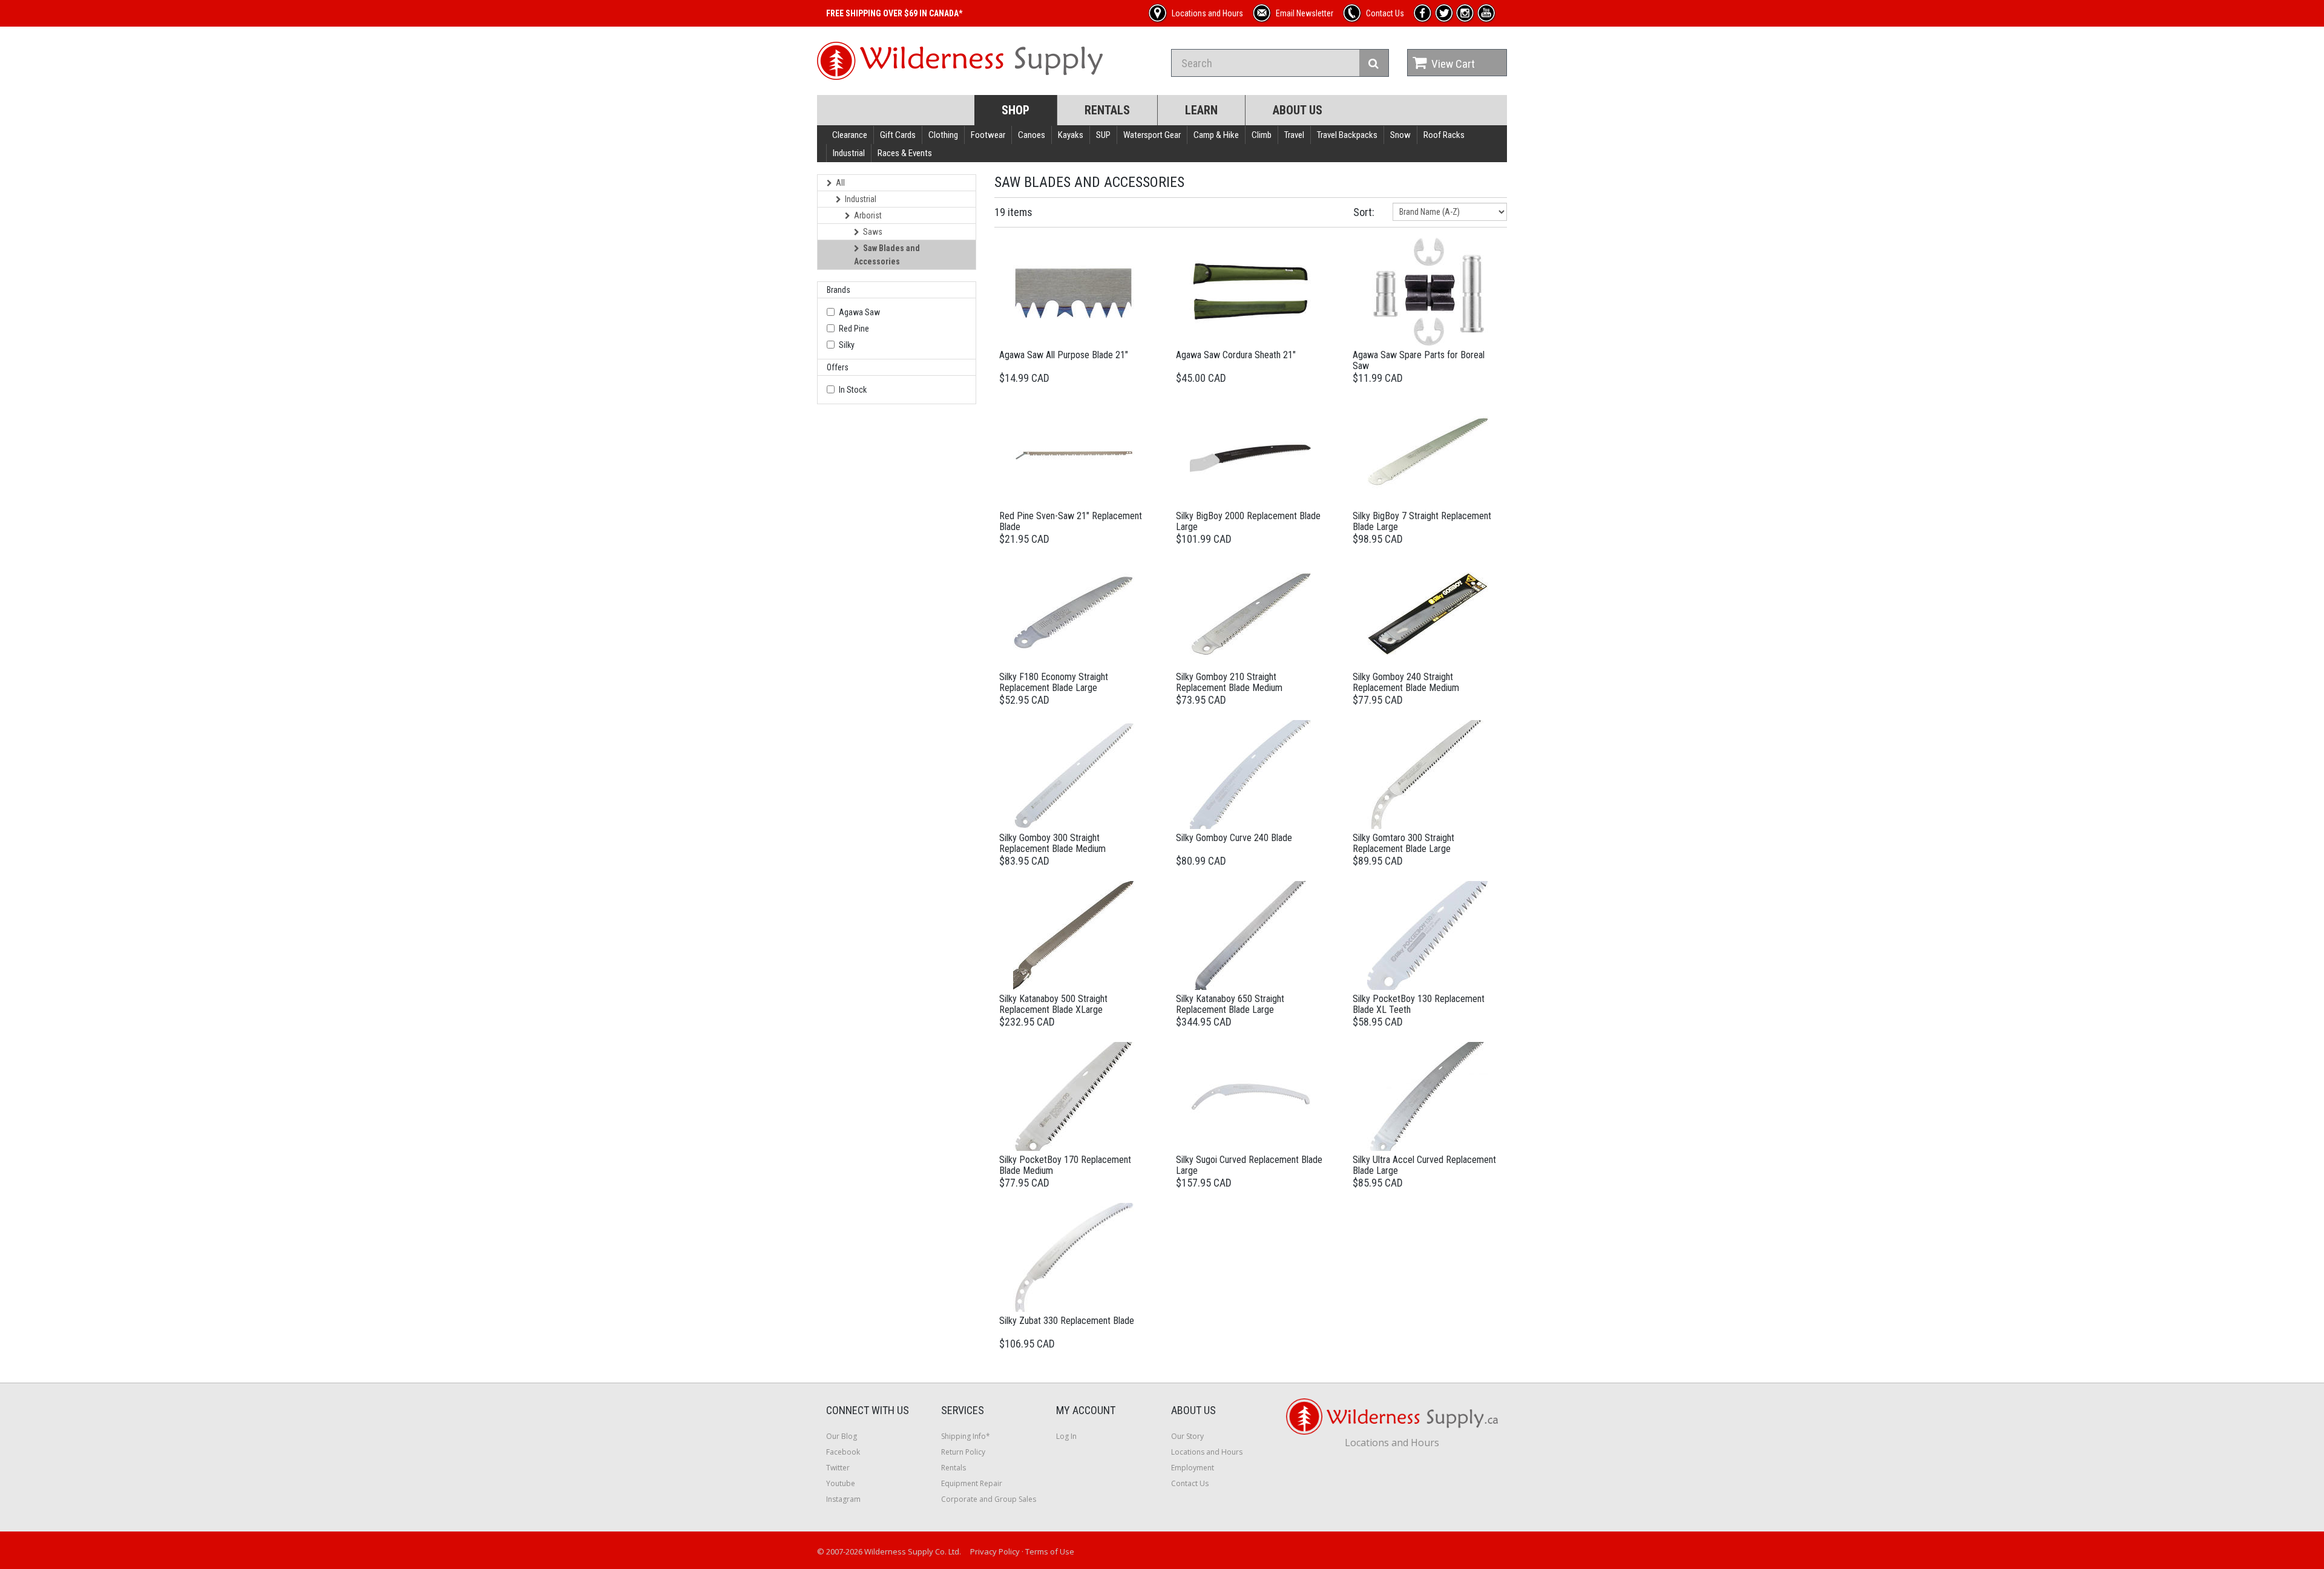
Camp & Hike (1216, 135)
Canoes (1032, 135)
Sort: (1364, 212)
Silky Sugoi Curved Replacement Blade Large (1249, 1165)
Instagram (843, 1499)
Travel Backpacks (1347, 135)
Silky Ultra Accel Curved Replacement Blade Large (1424, 1165)
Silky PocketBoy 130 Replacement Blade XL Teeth (1419, 1004)
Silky (847, 345)
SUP (1103, 135)
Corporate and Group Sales (989, 1499)
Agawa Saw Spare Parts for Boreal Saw (1419, 360)
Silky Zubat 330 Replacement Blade (1067, 1321)
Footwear (988, 135)
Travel (1294, 135)
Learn (1201, 110)
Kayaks (1071, 135)
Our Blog (842, 1436)
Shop (1016, 110)
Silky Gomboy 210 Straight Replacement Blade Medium (1229, 682)
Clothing (943, 135)
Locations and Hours (1207, 1452)
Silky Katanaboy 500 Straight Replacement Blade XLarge (1053, 1004)
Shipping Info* (966, 1436)
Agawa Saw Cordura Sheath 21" (1236, 355)
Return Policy (963, 1452)
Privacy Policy (995, 1551)
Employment (1193, 1468)
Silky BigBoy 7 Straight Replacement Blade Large (1422, 521)
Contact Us (1190, 1483)
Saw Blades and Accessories (887, 255)
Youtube (841, 1483)
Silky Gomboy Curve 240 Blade (1234, 838)
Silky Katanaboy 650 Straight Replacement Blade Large (1230, 1004)
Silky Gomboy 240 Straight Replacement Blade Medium (1406, 682)
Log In (1066, 1436)
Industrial (849, 153)
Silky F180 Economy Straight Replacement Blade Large (1054, 682)
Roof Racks (1444, 135)
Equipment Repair (972, 1483)
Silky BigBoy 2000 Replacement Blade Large (1248, 521)
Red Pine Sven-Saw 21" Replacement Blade (1071, 521)
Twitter (838, 1468)
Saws (873, 232)
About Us (1298, 110)
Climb (1262, 135)
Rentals (1107, 110)
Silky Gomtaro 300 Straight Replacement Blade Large (1403, 843)
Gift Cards (898, 135)
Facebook (843, 1452)
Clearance (850, 135)
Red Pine (854, 329)
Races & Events (905, 153)
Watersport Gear (1152, 135)
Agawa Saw (859, 312)
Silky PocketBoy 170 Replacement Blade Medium (1065, 1165)
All (840, 183)
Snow (1400, 135)
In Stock (853, 390)
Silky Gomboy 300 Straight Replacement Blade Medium (1052, 843)
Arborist (868, 215)
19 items (1013, 212)
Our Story (1187, 1436)
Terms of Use (1050, 1551)
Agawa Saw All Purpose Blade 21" (1064, 355)
